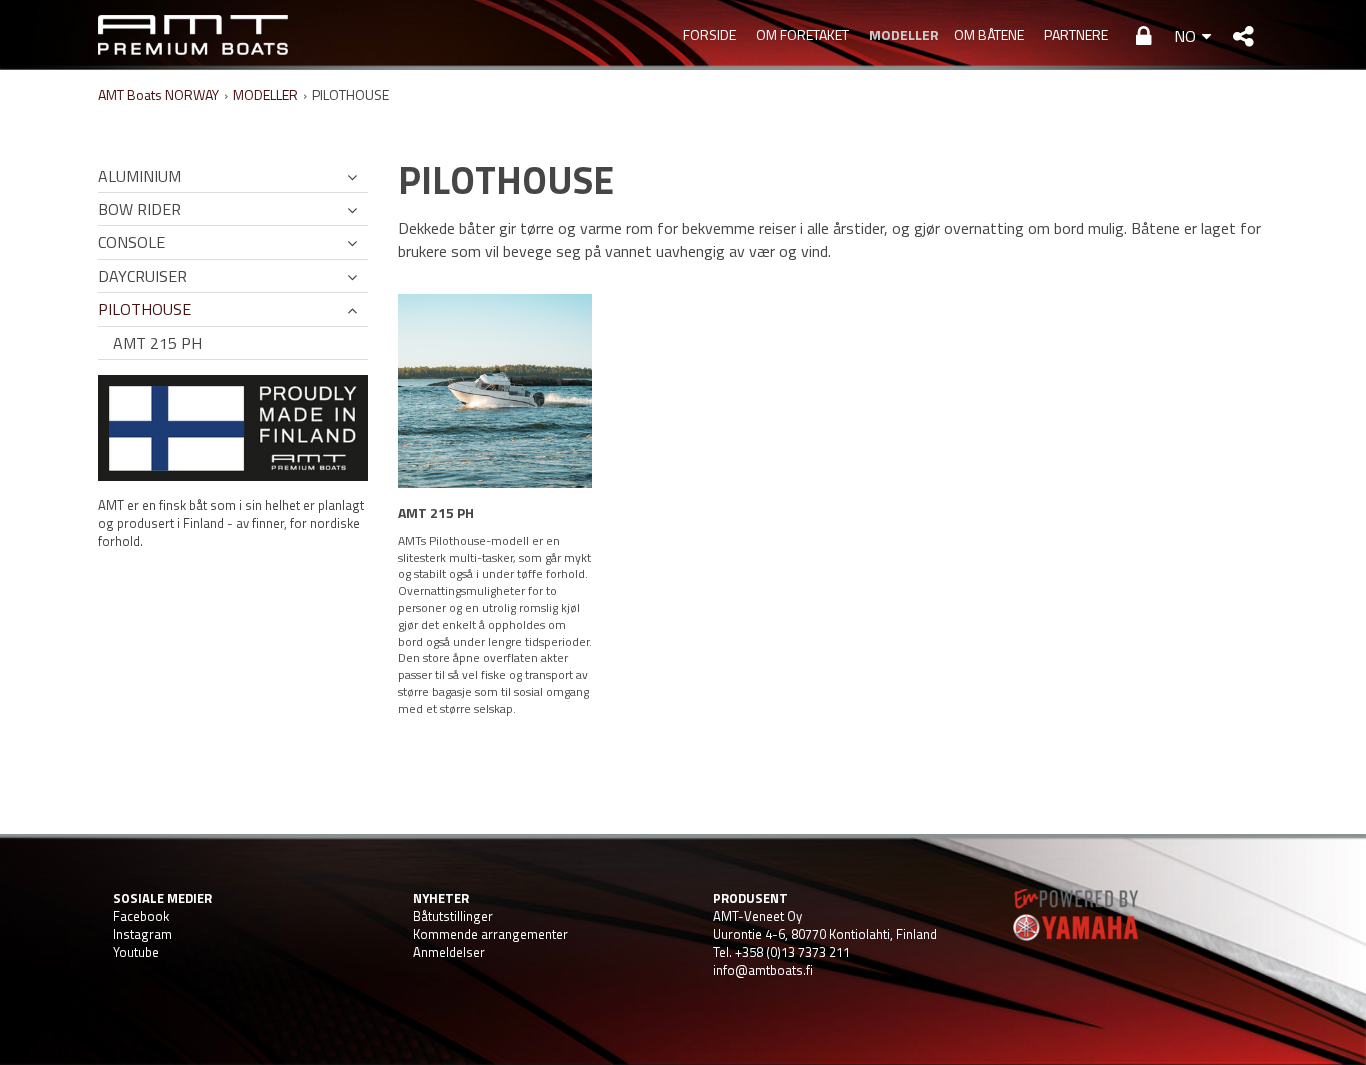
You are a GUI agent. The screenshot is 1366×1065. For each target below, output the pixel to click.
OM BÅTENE (989, 34)
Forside (709, 34)
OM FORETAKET (802, 34)
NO (1185, 36)
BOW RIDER (139, 209)
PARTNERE (1076, 34)
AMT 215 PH (157, 343)
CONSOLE (131, 242)
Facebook (141, 916)
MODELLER (901, 34)
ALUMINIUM (139, 176)
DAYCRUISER (142, 276)
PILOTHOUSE (144, 309)
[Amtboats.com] (193, 35)
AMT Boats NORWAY (158, 94)
